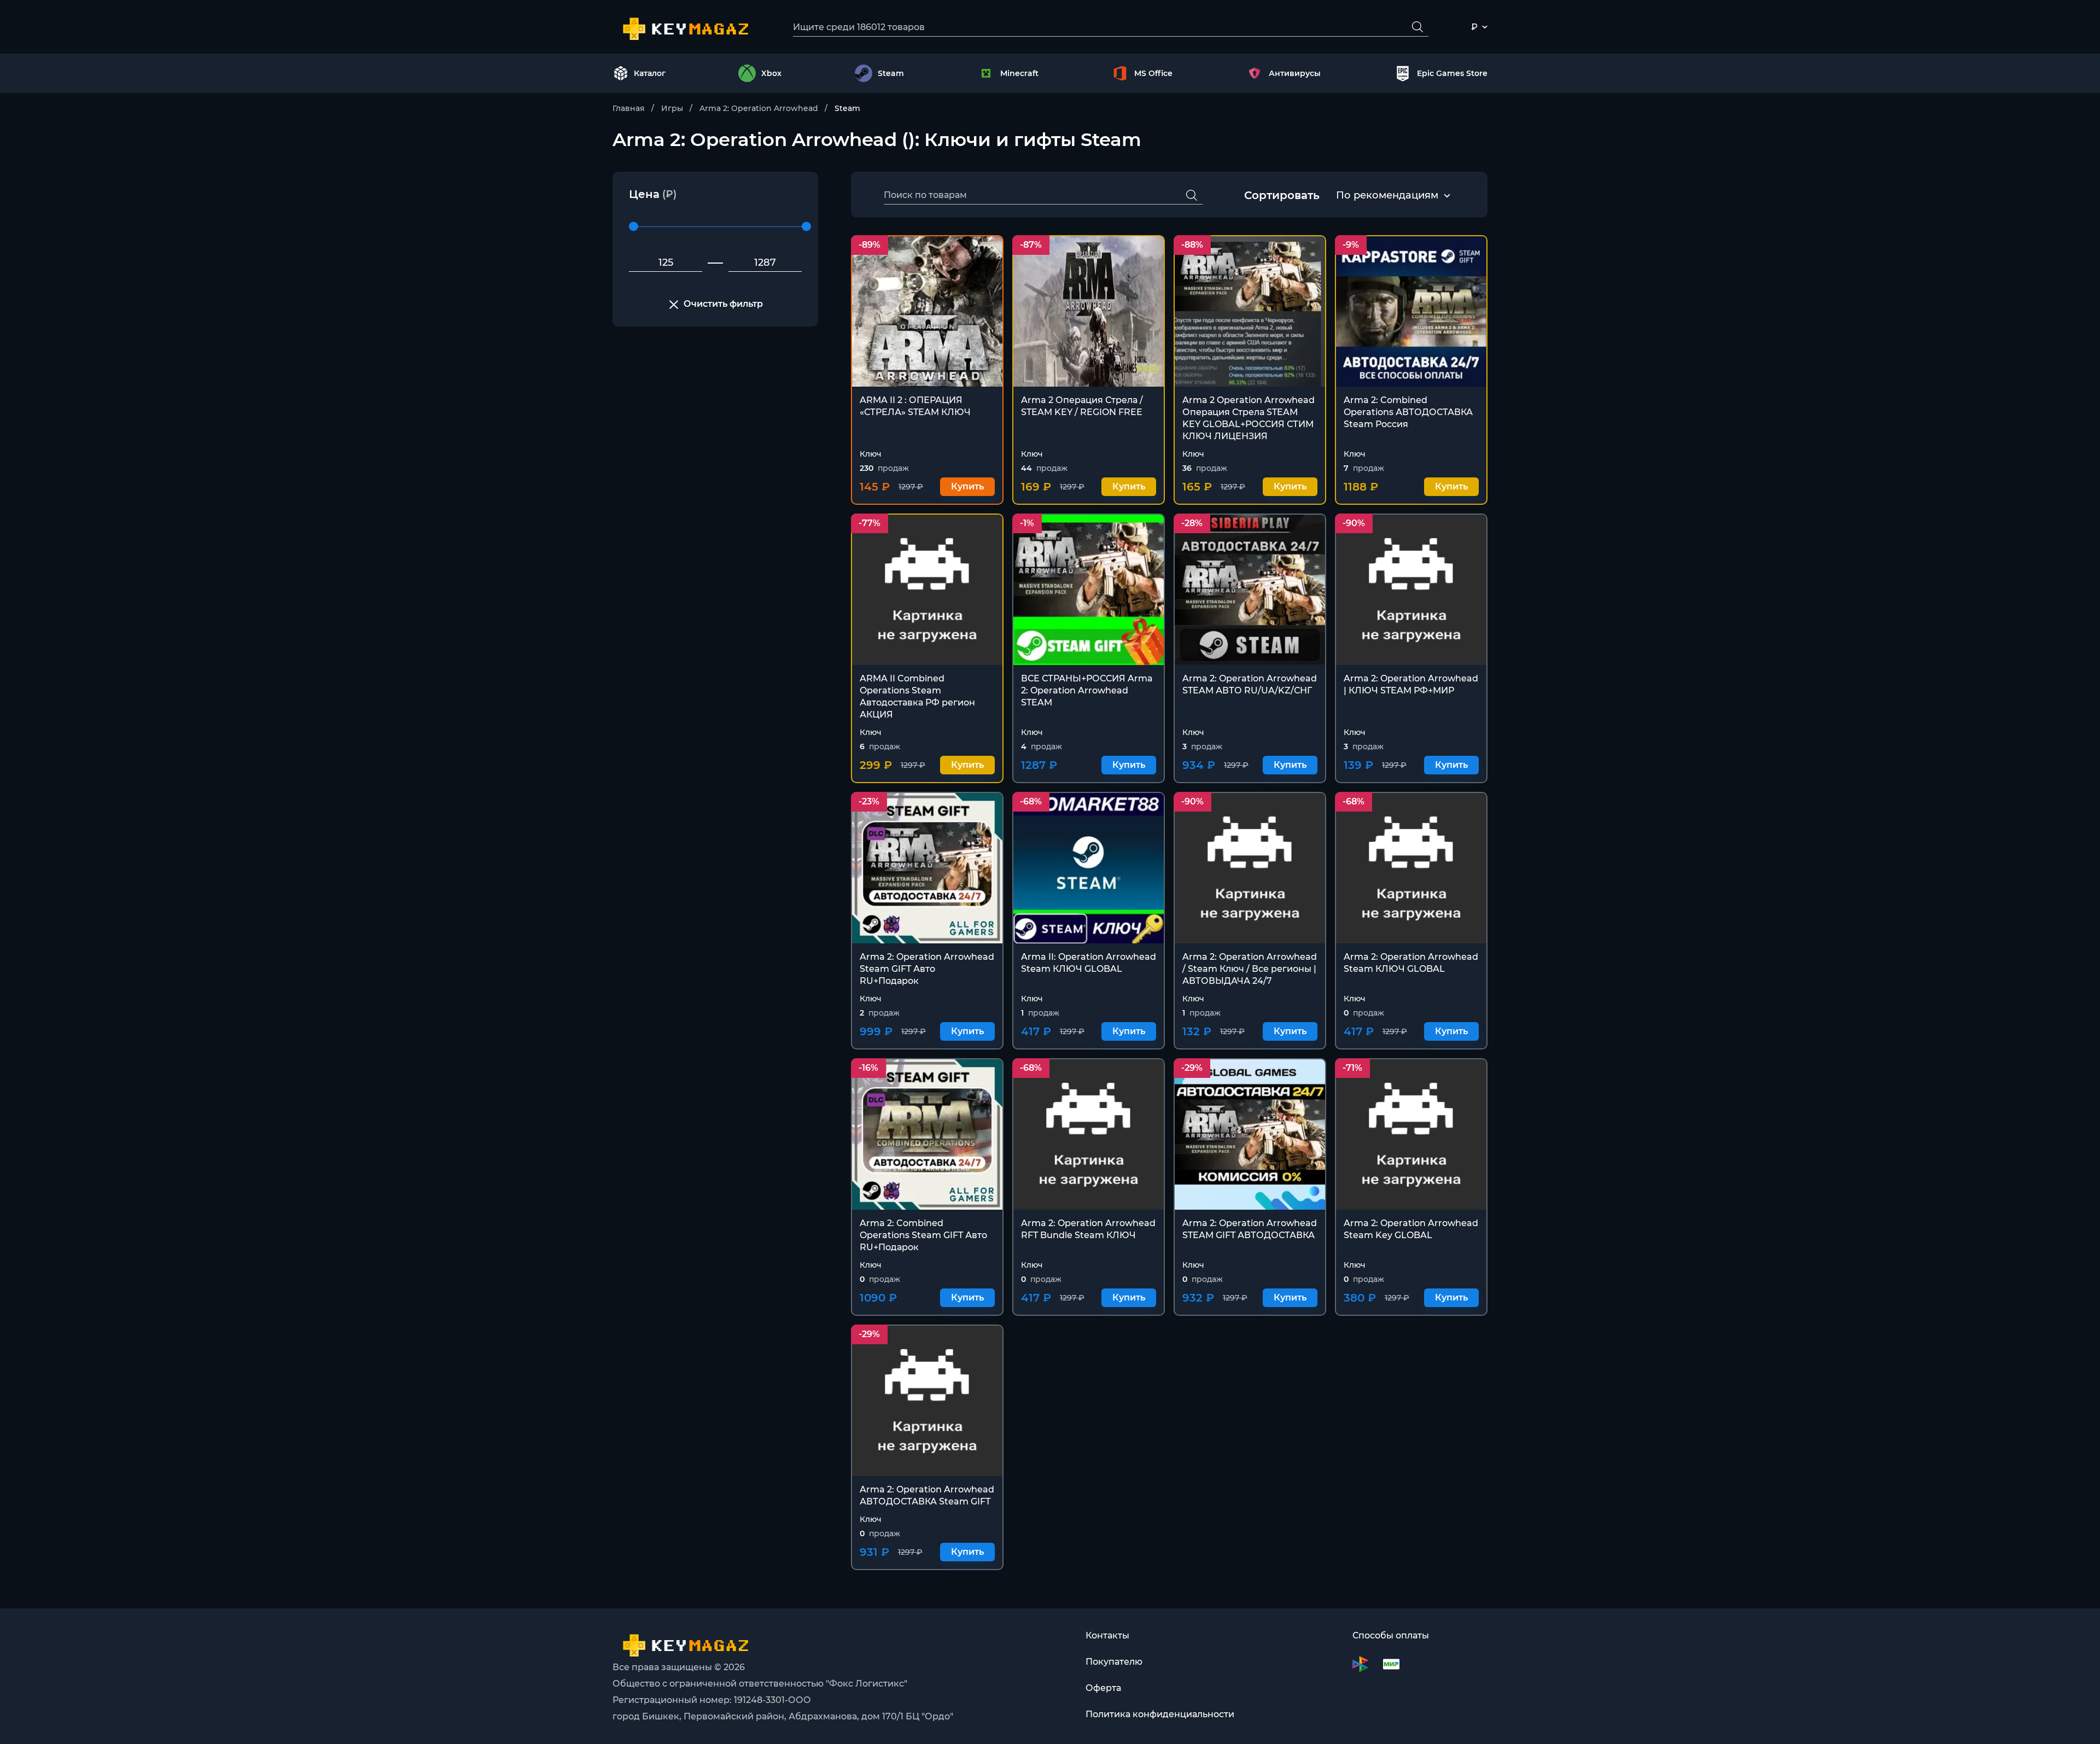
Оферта (1103, 1688)
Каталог (650, 73)
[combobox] (1387, 196)
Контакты (1107, 1635)
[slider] (634, 227)
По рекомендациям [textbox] (1387, 195)
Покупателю (1114, 1662)
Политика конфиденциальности (1160, 1714)
